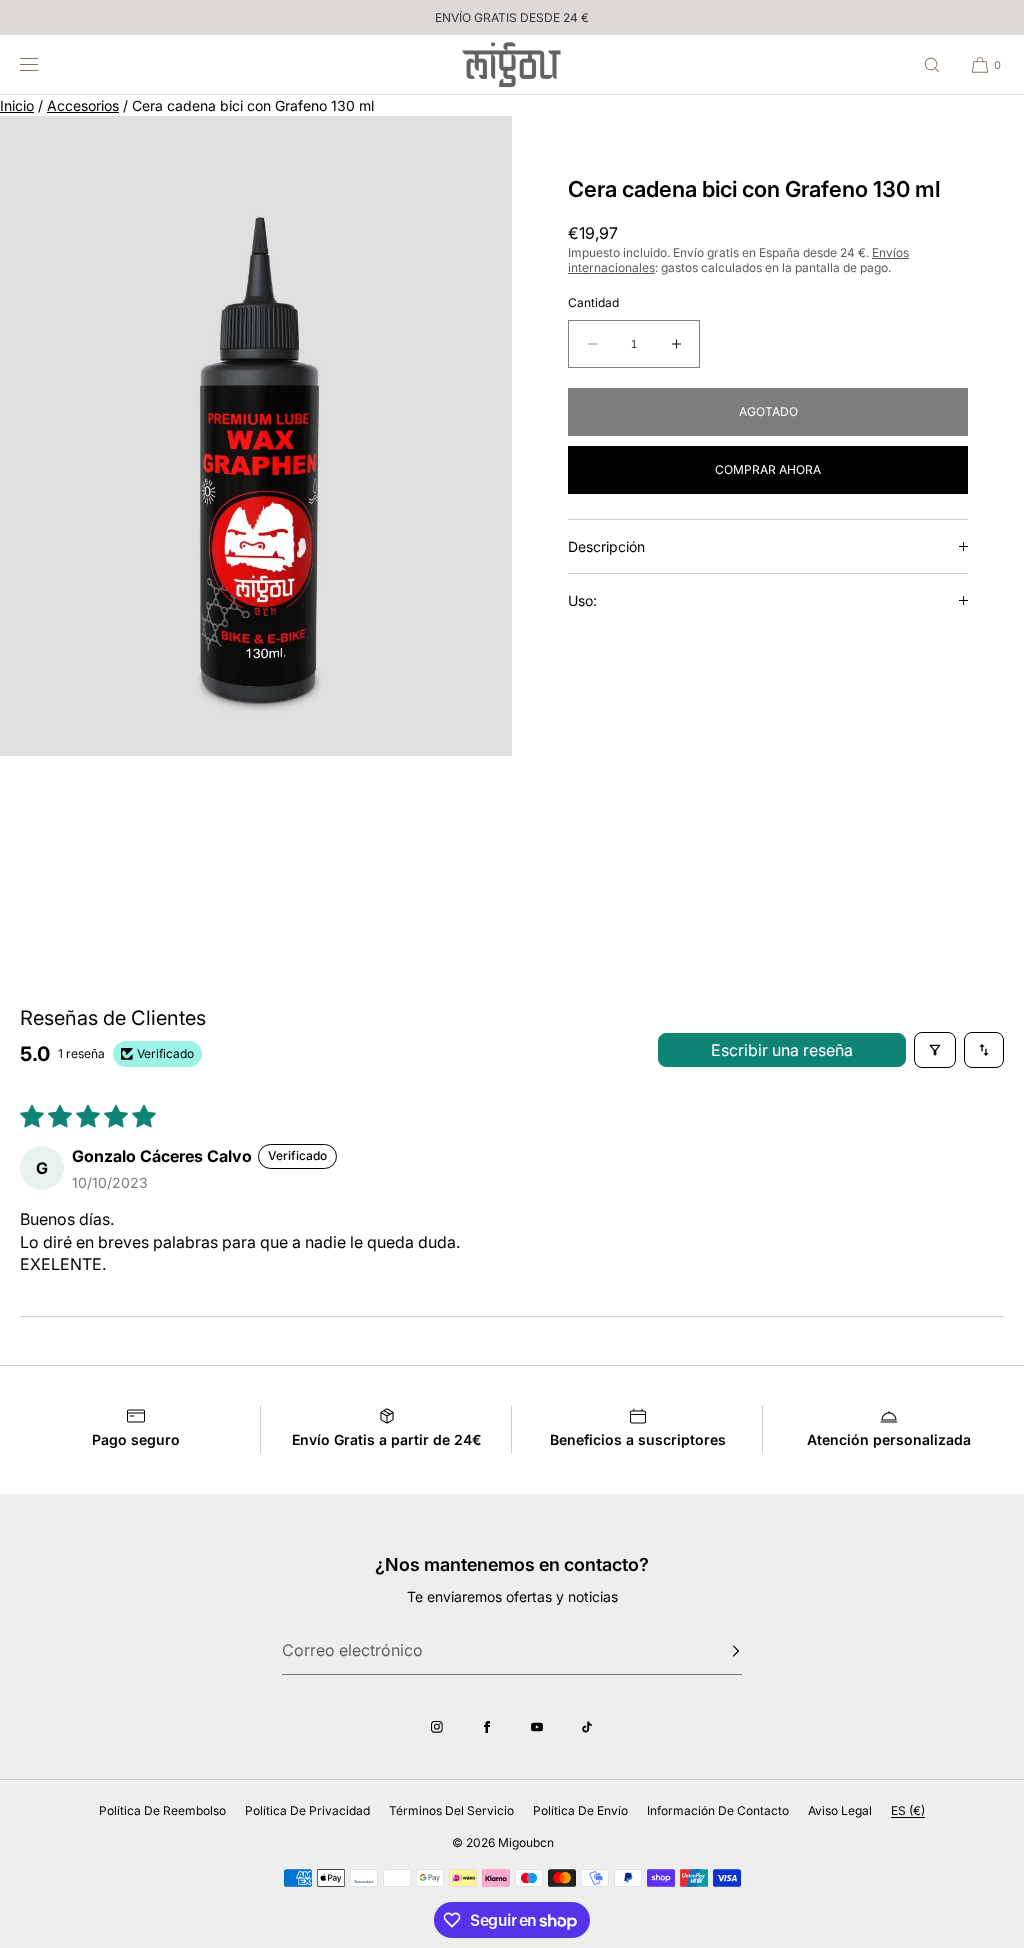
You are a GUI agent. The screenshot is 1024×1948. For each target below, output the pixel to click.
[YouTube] (537, 1727)
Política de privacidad (307, 1810)
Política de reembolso (162, 1810)
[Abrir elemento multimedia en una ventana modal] (256, 436)
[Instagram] (437, 1727)
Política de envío (580, 1810)
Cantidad (593, 303)
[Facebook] (487, 1727)
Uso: (582, 600)
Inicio (17, 105)
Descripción (606, 546)
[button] (932, 64)
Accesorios (83, 105)
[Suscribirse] (717, 1651)
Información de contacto (718, 1810)
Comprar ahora (768, 469)
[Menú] (44, 64)
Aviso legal (840, 1810)
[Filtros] (935, 1050)
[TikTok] (587, 1727)
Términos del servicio (451, 1810)
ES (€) (908, 1810)
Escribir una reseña (782, 1050)
